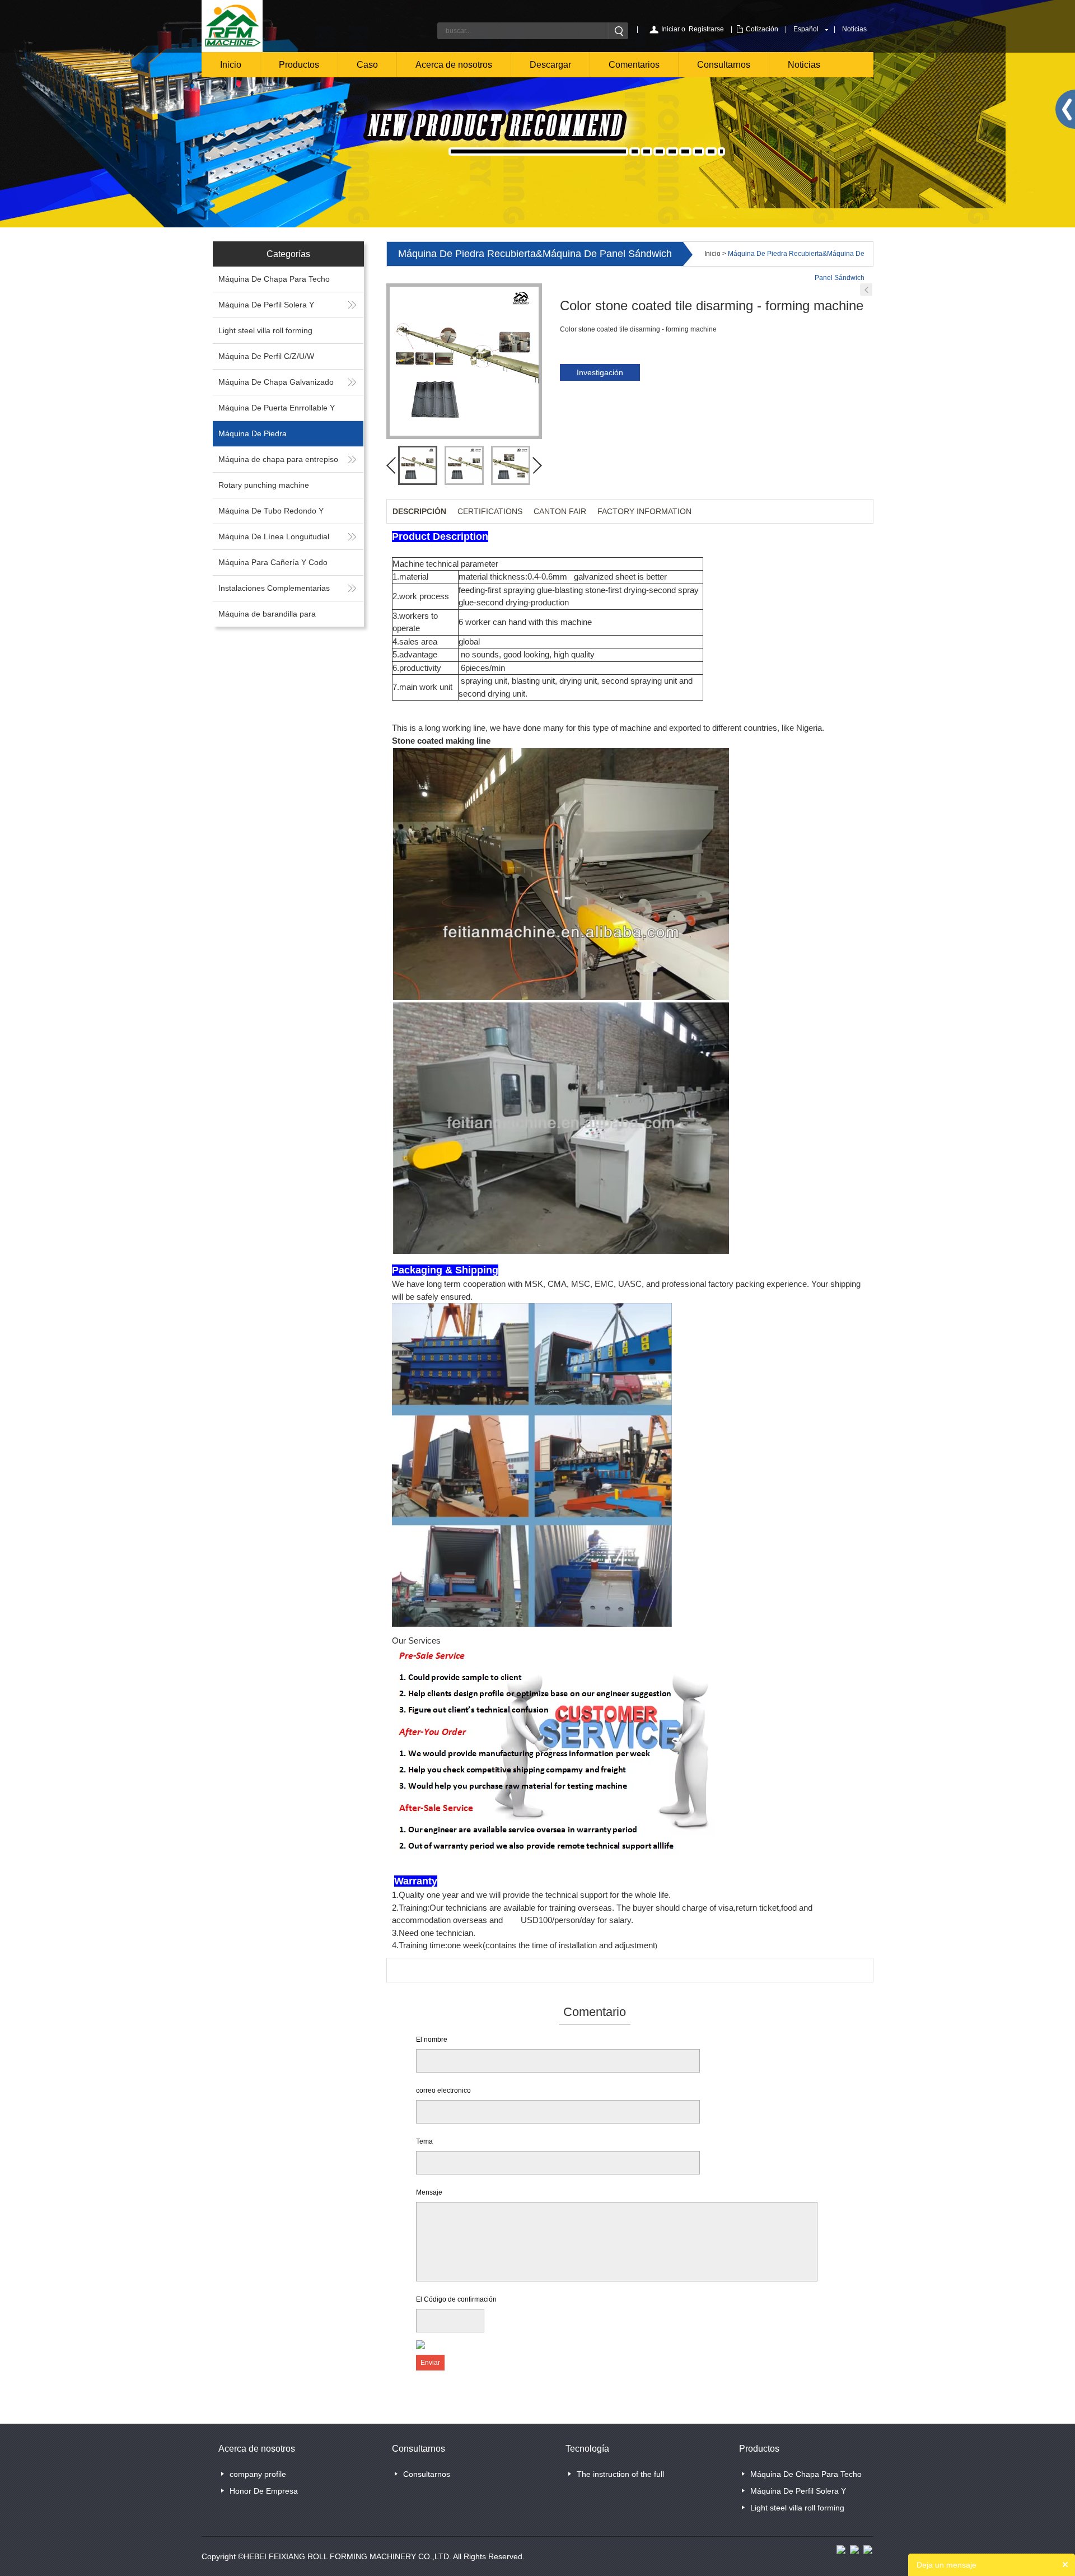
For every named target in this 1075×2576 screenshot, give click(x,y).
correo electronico (443, 2090)
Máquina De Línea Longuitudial (274, 536)
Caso (367, 65)
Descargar (550, 65)
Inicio (231, 65)
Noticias (854, 29)
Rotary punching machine (264, 485)
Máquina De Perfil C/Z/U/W (266, 356)
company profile (258, 2474)
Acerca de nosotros (454, 65)
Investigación (600, 372)
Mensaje (429, 2192)
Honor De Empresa (264, 2491)
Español (806, 29)
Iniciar (670, 29)
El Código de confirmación (456, 2299)
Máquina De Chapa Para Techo (274, 279)
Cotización (762, 29)
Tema (424, 2141)
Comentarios (634, 65)
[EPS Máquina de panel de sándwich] (866, 290)
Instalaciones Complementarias (274, 588)
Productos (299, 65)
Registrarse (706, 29)
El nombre (432, 2040)
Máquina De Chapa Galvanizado (276, 382)
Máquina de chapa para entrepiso (278, 459)
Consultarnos (724, 65)
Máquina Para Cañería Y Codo (273, 562)
